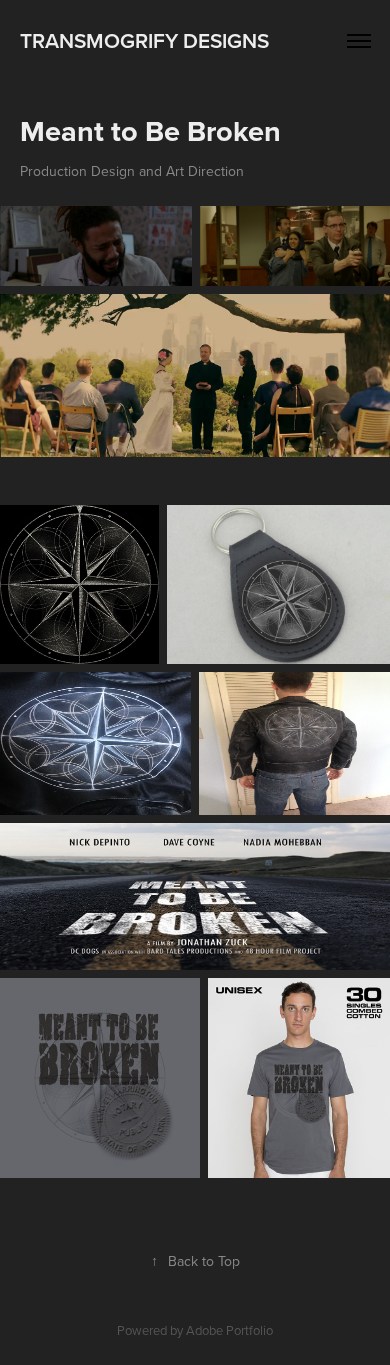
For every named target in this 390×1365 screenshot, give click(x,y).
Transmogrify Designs (144, 40)
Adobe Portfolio (229, 1330)
